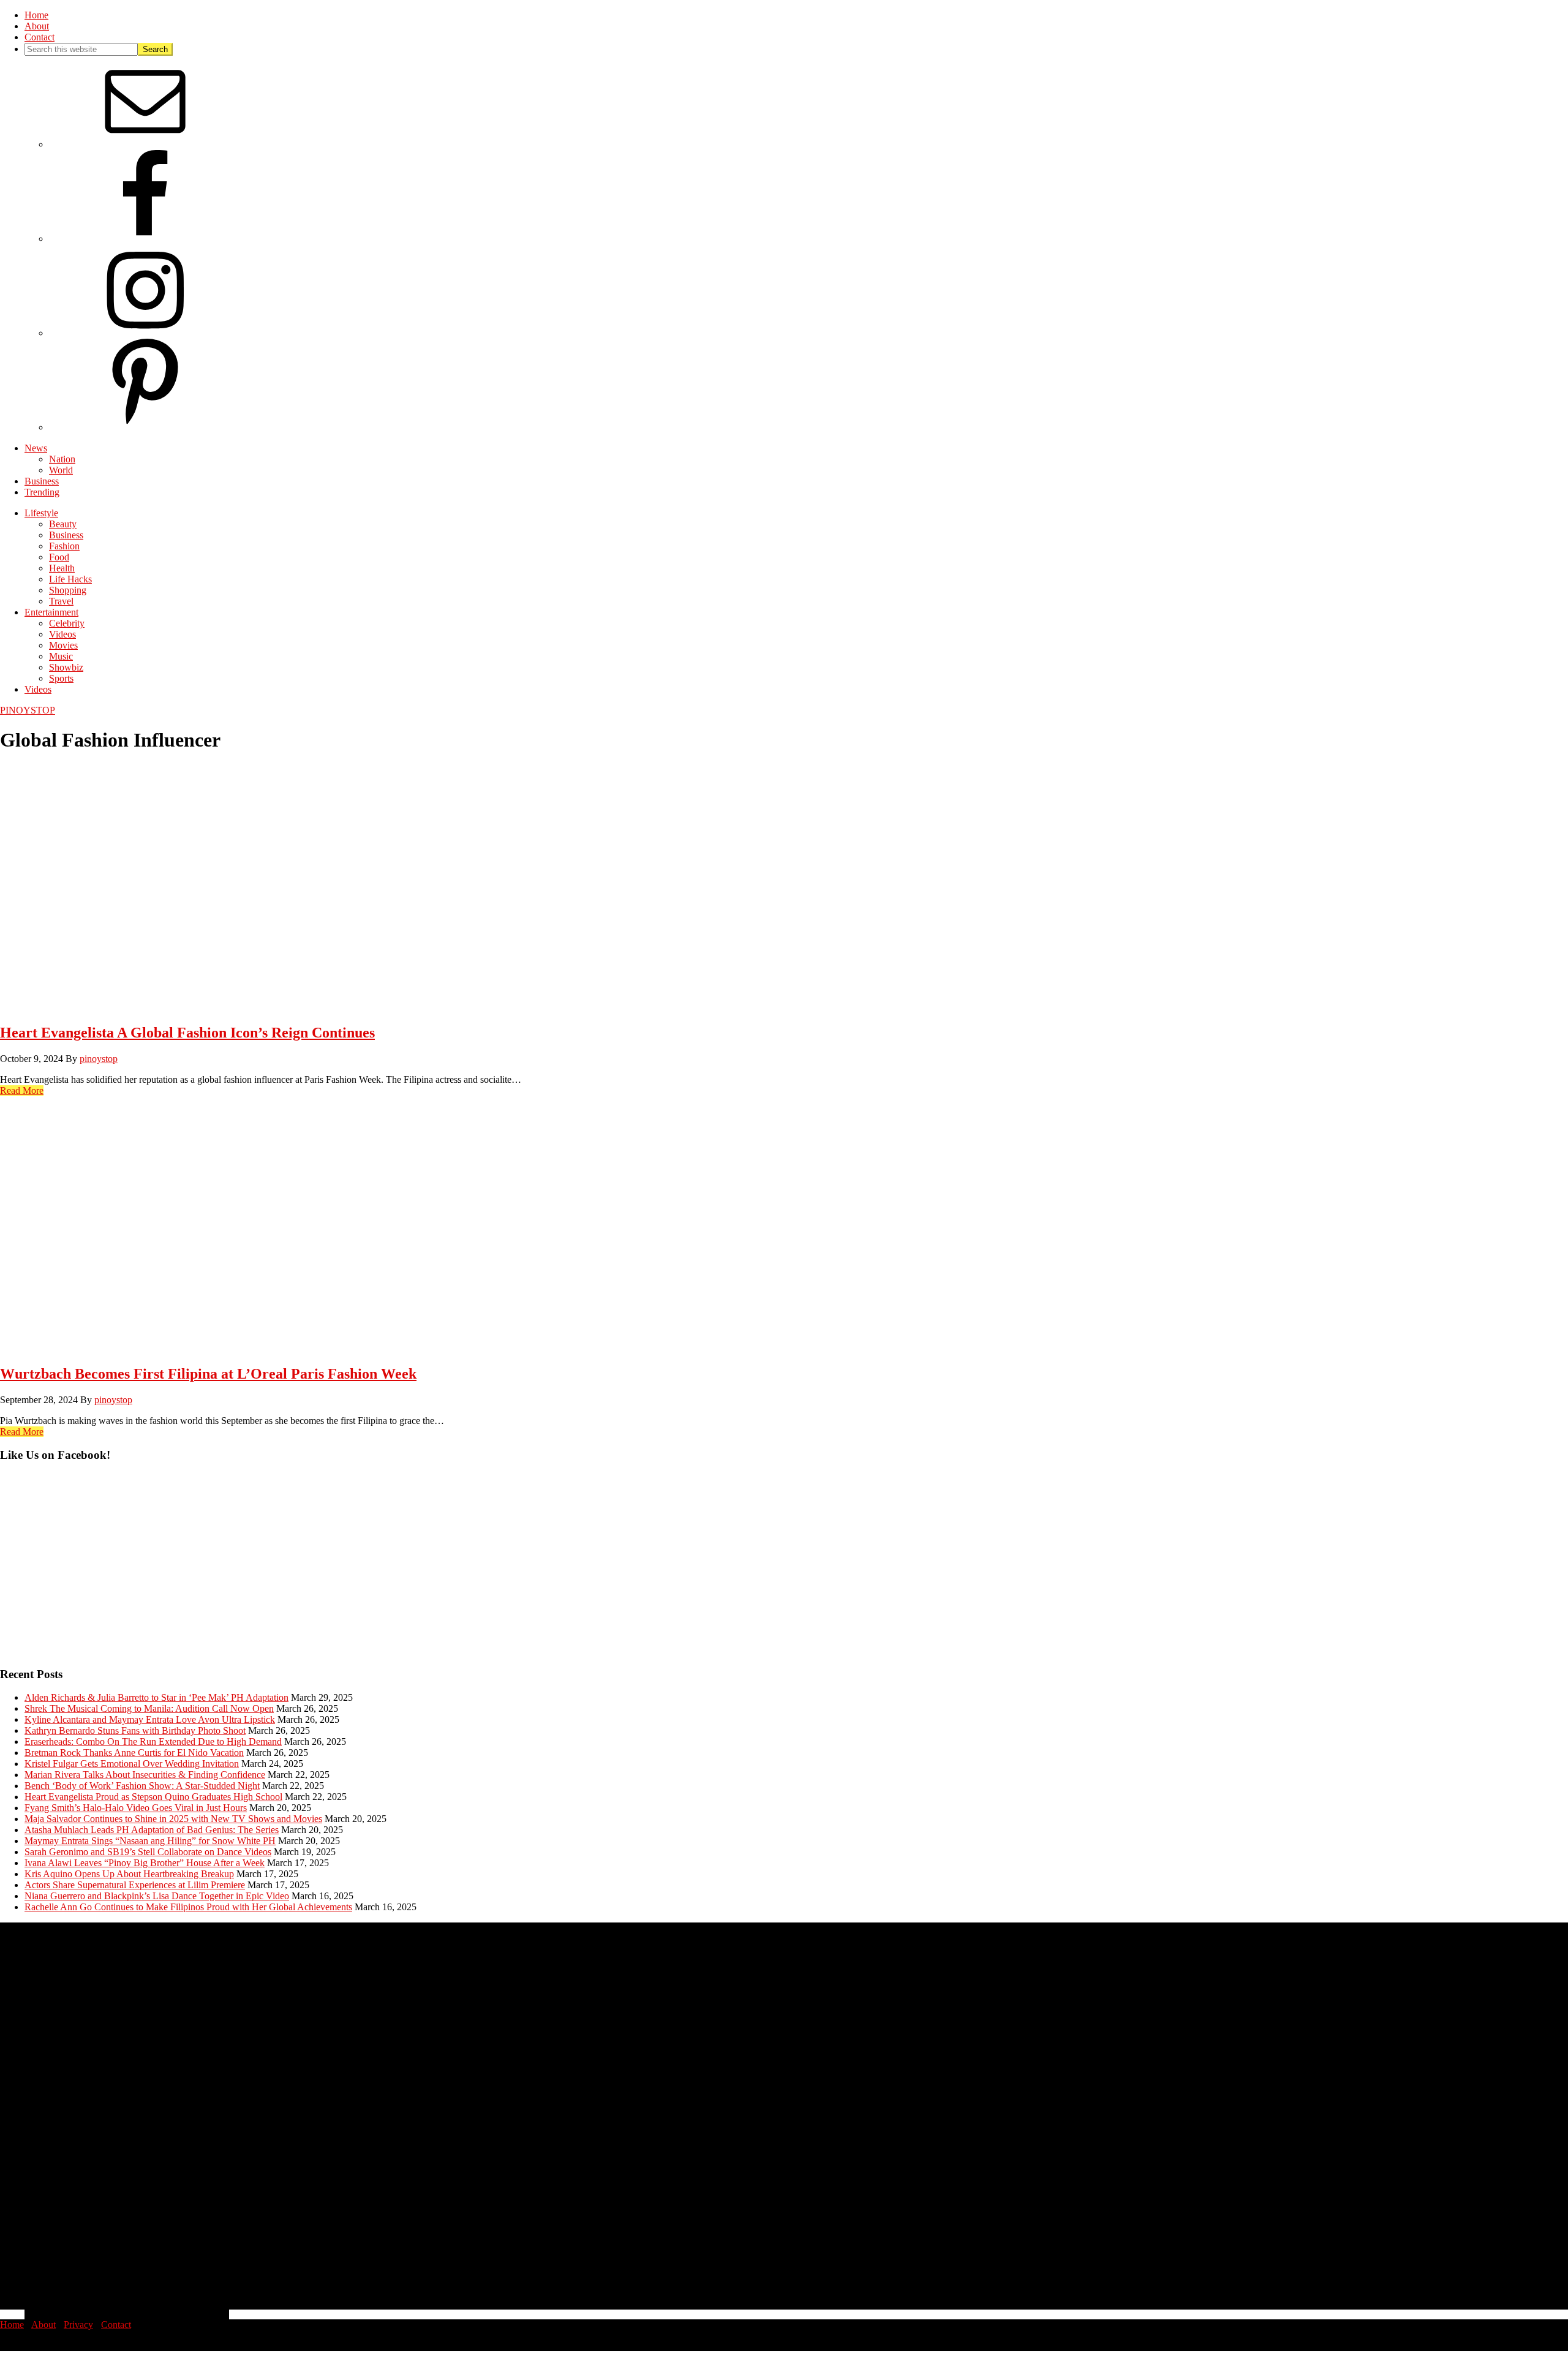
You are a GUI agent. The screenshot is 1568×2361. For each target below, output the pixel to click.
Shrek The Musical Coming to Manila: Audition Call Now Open (149, 1708)
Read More (22, 1090)
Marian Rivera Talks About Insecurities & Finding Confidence (145, 1775)
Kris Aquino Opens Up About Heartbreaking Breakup (129, 1874)
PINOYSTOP (28, 710)
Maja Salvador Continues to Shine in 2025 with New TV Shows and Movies (173, 1819)
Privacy (78, 2325)
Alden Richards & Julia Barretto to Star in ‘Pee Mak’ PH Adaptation (156, 1697)
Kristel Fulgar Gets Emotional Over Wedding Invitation (132, 1764)
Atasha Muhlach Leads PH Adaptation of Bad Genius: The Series (152, 1830)
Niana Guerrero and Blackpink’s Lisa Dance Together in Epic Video (157, 1896)
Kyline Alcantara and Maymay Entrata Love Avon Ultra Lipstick (150, 1719)
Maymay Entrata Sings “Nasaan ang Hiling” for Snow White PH (150, 1841)
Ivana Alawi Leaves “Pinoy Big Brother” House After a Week (145, 1863)
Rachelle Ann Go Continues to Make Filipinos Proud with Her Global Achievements (188, 1907)
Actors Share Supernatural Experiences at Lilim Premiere (135, 1885)
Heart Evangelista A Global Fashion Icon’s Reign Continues (187, 1033)
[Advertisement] (367, 1570)
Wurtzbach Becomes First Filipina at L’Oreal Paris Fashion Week (208, 1374)
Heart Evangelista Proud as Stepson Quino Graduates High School (153, 1797)
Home (12, 2325)
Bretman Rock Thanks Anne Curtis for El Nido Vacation (134, 1753)
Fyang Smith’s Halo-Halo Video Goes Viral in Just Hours (136, 1808)
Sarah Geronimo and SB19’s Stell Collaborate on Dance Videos (148, 1852)
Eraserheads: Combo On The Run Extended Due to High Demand (153, 1742)
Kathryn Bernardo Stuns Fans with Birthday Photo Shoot (135, 1730)
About (43, 2325)
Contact (116, 2325)
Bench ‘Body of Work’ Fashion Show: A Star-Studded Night (142, 1786)
